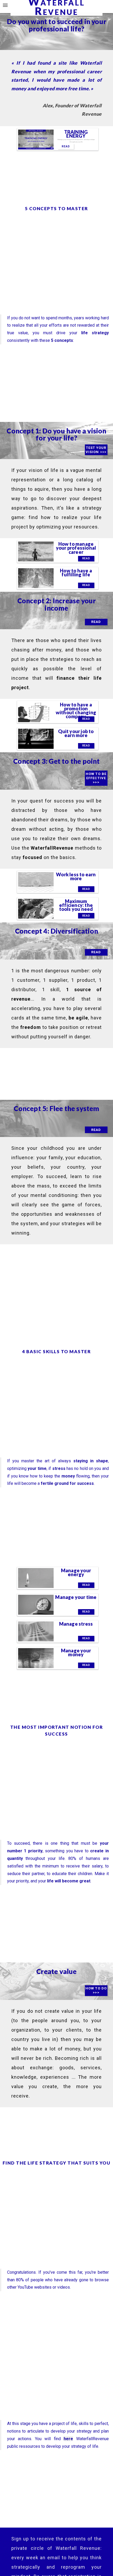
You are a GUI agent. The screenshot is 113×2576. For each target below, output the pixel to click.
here (68, 2439)
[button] (6, 6)
